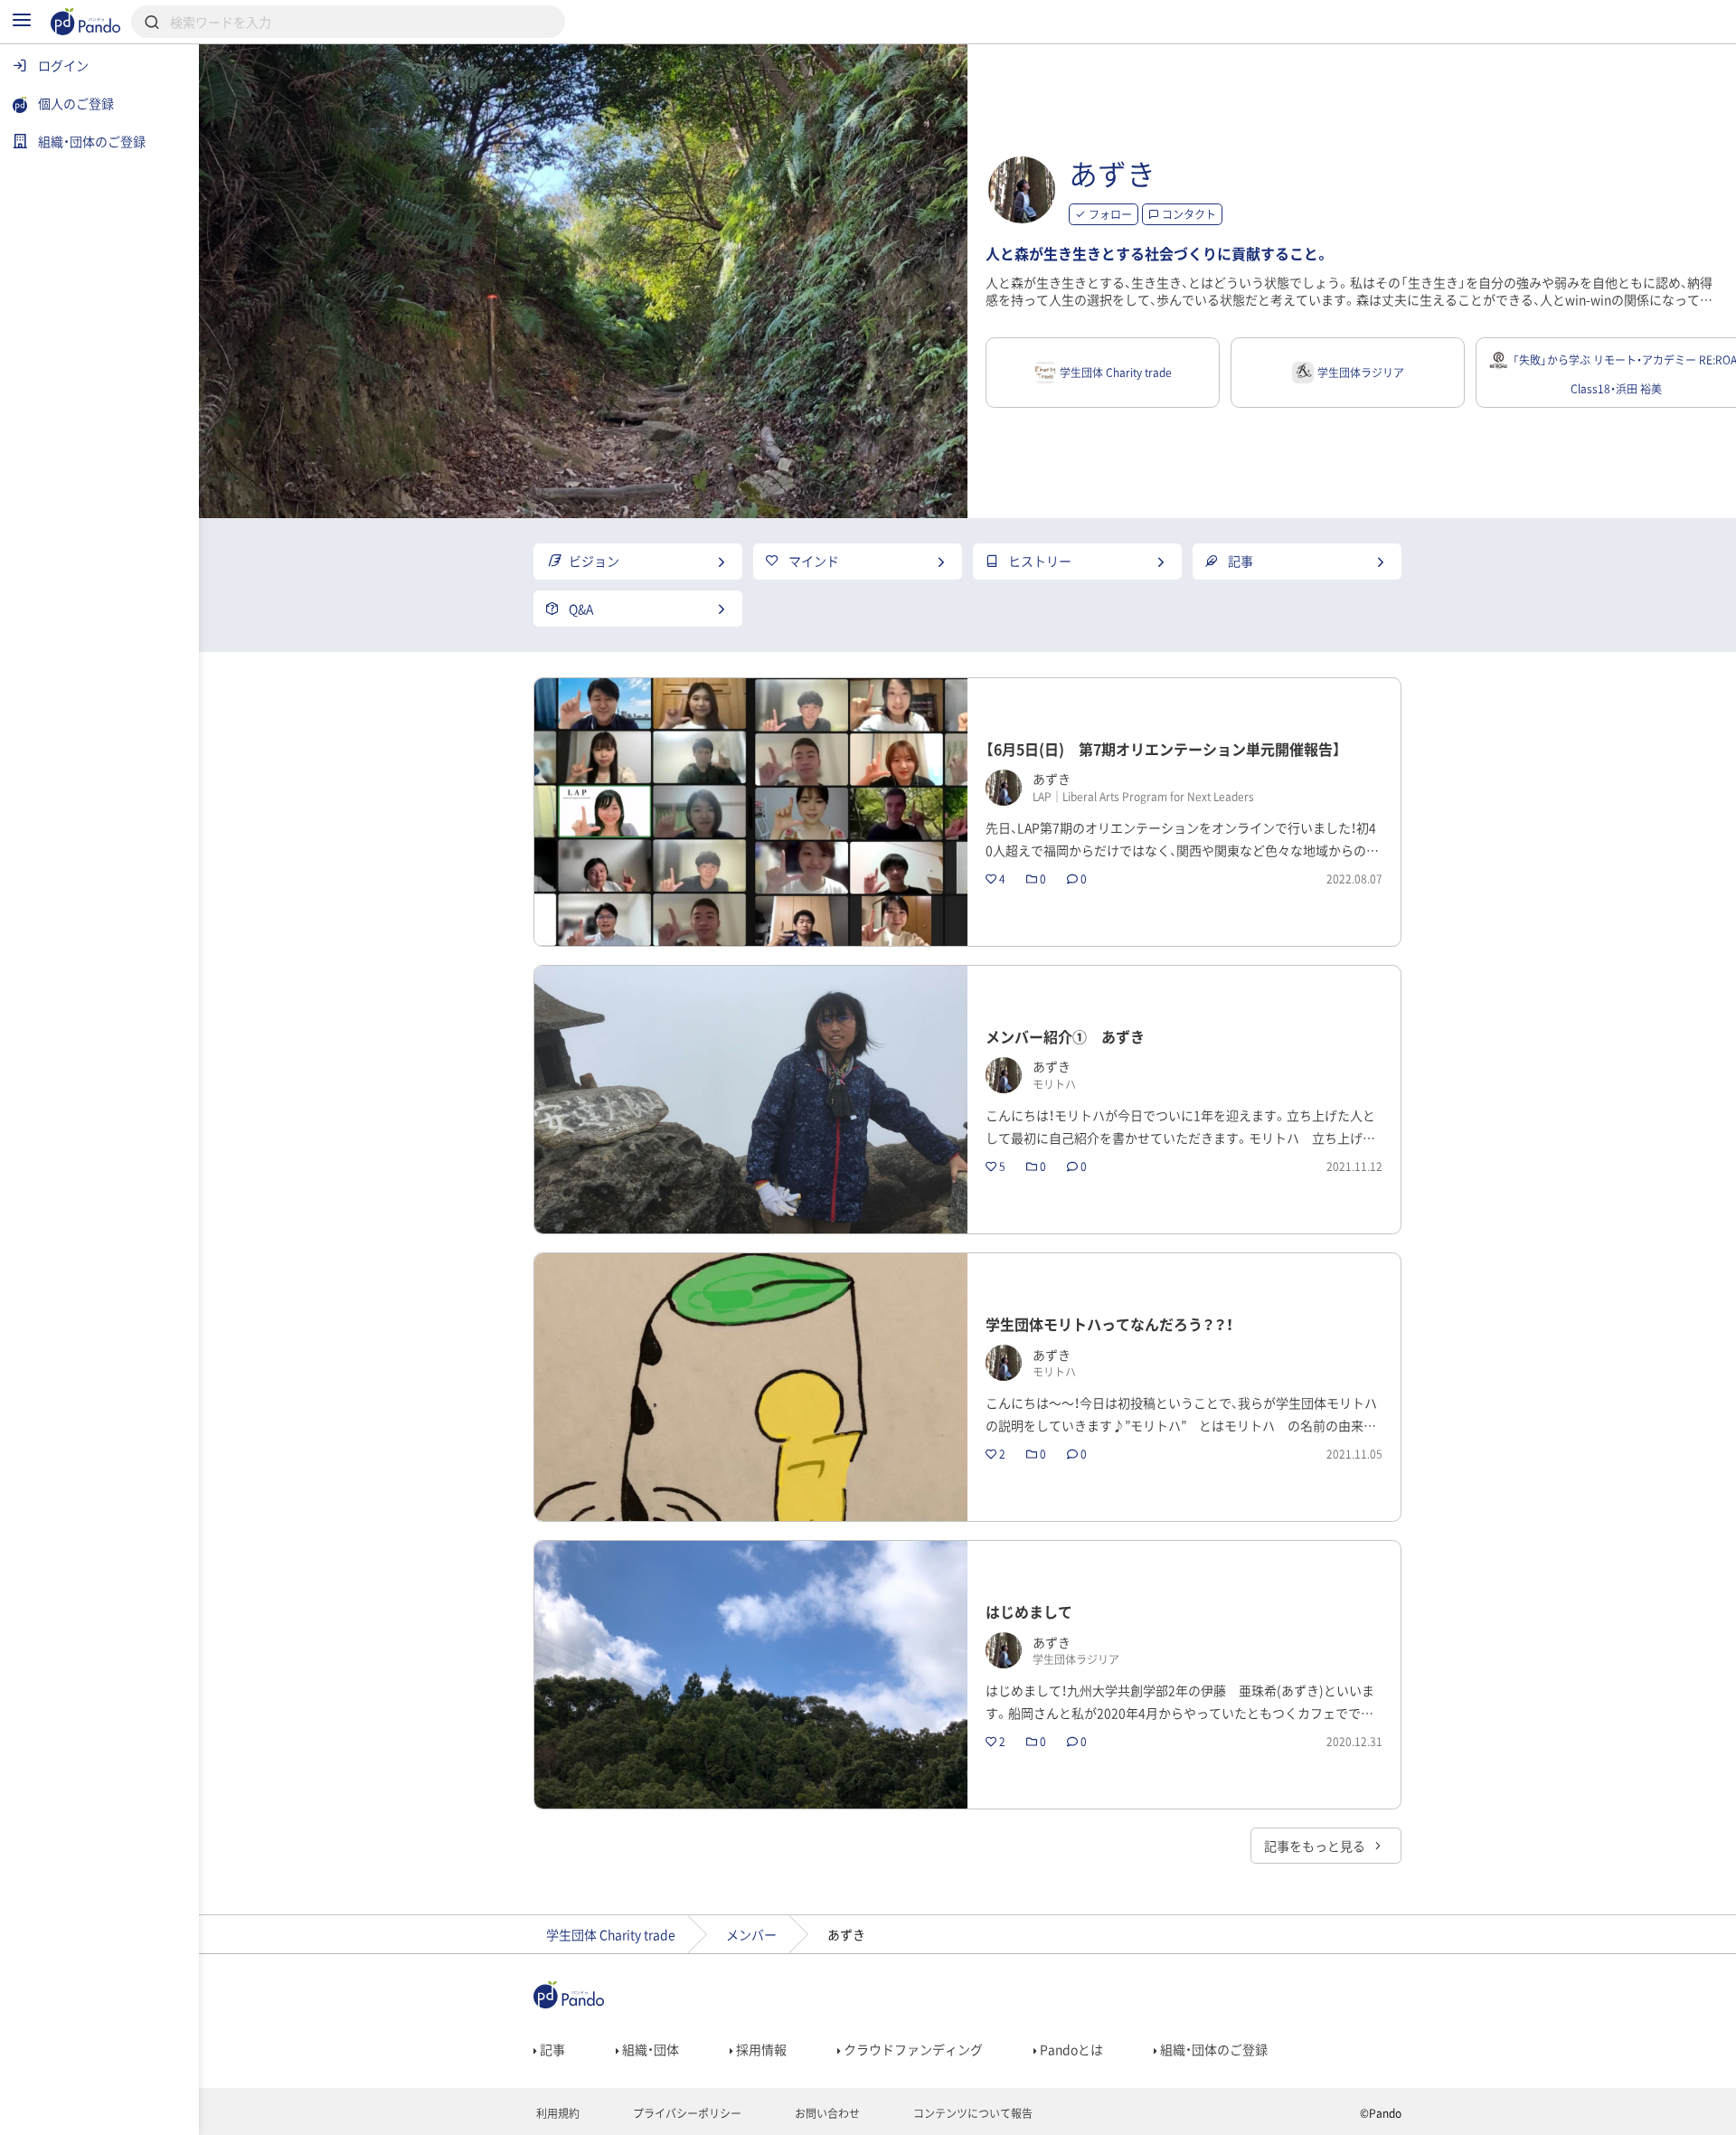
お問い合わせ (826, 2113)
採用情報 (760, 2049)
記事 (551, 2049)
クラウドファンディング (912, 2049)
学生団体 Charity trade (611, 1934)
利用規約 (557, 2113)
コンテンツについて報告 (972, 2113)
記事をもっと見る (1316, 1846)
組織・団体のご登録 (1212, 2049)
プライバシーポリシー (686, 2113)
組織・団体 (649, 2049)
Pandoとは (1070, 2049)
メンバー (751, 1934)
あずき (1112, 173)
